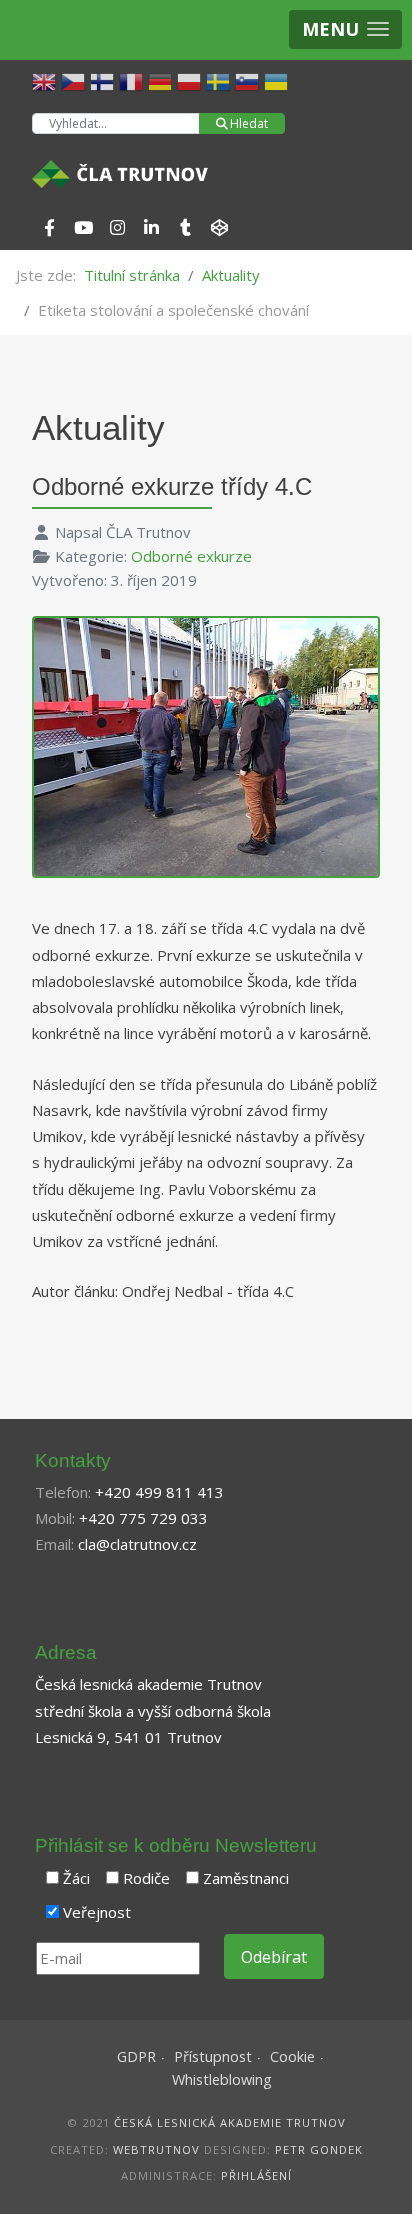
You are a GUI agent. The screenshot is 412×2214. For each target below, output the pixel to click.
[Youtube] (83, 228)
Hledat (249, 123)
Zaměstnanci (246, 1878)
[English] (46, 80)
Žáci (76, 1878)
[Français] (133, 80)
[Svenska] (220, 80)
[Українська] (278, 80)
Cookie (292, 2056)
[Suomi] (104, 80)
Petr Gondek (319, 2149)
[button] (345, 29)
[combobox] (116, 123)
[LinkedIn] (151, 228)
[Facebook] (49, 228)
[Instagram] (117, 228)
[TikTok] (185, 228)
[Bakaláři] (219, 228)
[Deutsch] (162, 80)
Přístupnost (213, 2056)
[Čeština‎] (75, 80)
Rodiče (146, 1878)
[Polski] (191, 80)
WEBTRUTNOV (156, 2149)
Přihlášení (256, 2175)
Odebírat (274, 1957)
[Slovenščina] (249, 80)
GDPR (136, 2056)
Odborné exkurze (191, 556)
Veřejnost (97, 1912)
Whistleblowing (222, 2079)
